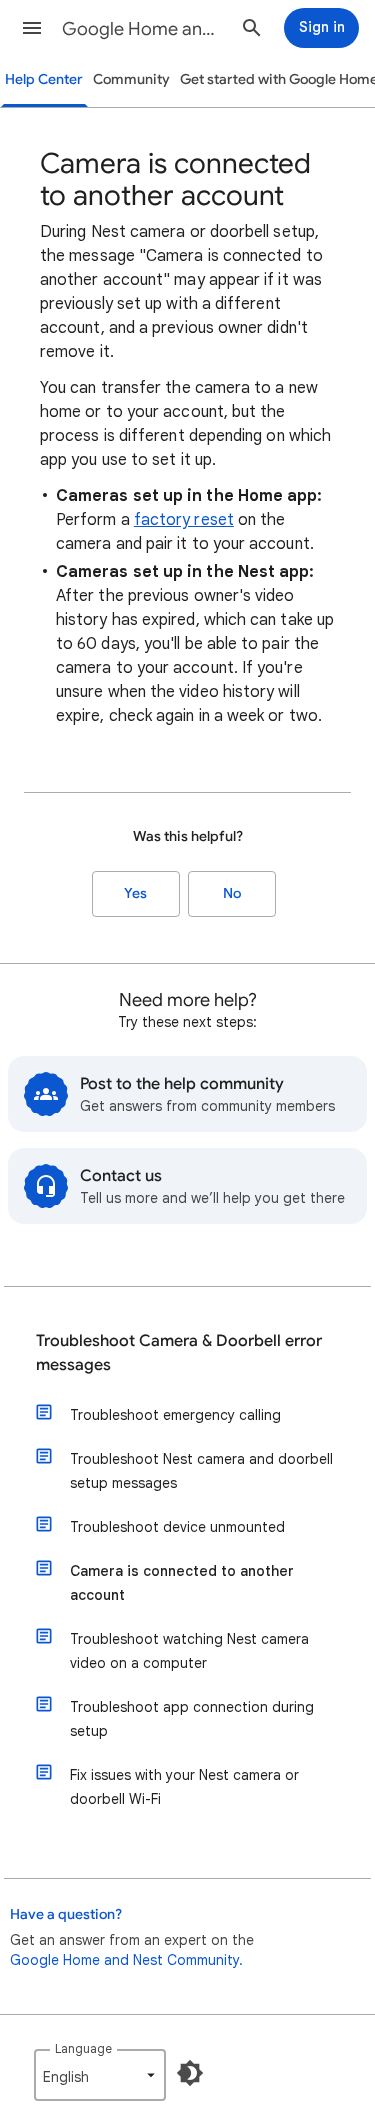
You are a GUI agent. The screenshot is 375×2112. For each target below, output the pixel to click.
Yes (135, 893)
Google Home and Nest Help (143, 29)
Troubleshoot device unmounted (177, 1527)
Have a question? (66, 1914)
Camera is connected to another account (182, 1583)
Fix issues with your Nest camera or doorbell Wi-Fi (184, 1787)
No (232, 893)
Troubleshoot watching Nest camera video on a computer (189, 1651)
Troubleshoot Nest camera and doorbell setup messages (201, 1471)
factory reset (184, 520)
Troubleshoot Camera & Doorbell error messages (179, 1353)
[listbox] (100, 2075)
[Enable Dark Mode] (190, 2073)
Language (83, 2048)
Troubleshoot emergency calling (175, 1415)
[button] (32, 28)
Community (131, 79)
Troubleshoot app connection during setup (192, 1719)
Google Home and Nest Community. (126, 1960)
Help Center (44, 79)
